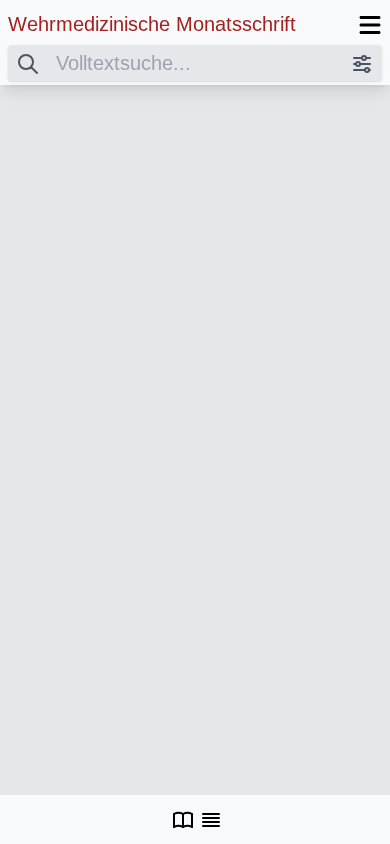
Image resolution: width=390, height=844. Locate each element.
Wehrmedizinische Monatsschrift (152, 24)
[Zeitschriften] (183, 819)
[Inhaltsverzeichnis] (211, 819)
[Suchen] (28, 63)
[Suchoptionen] (362, 63)
